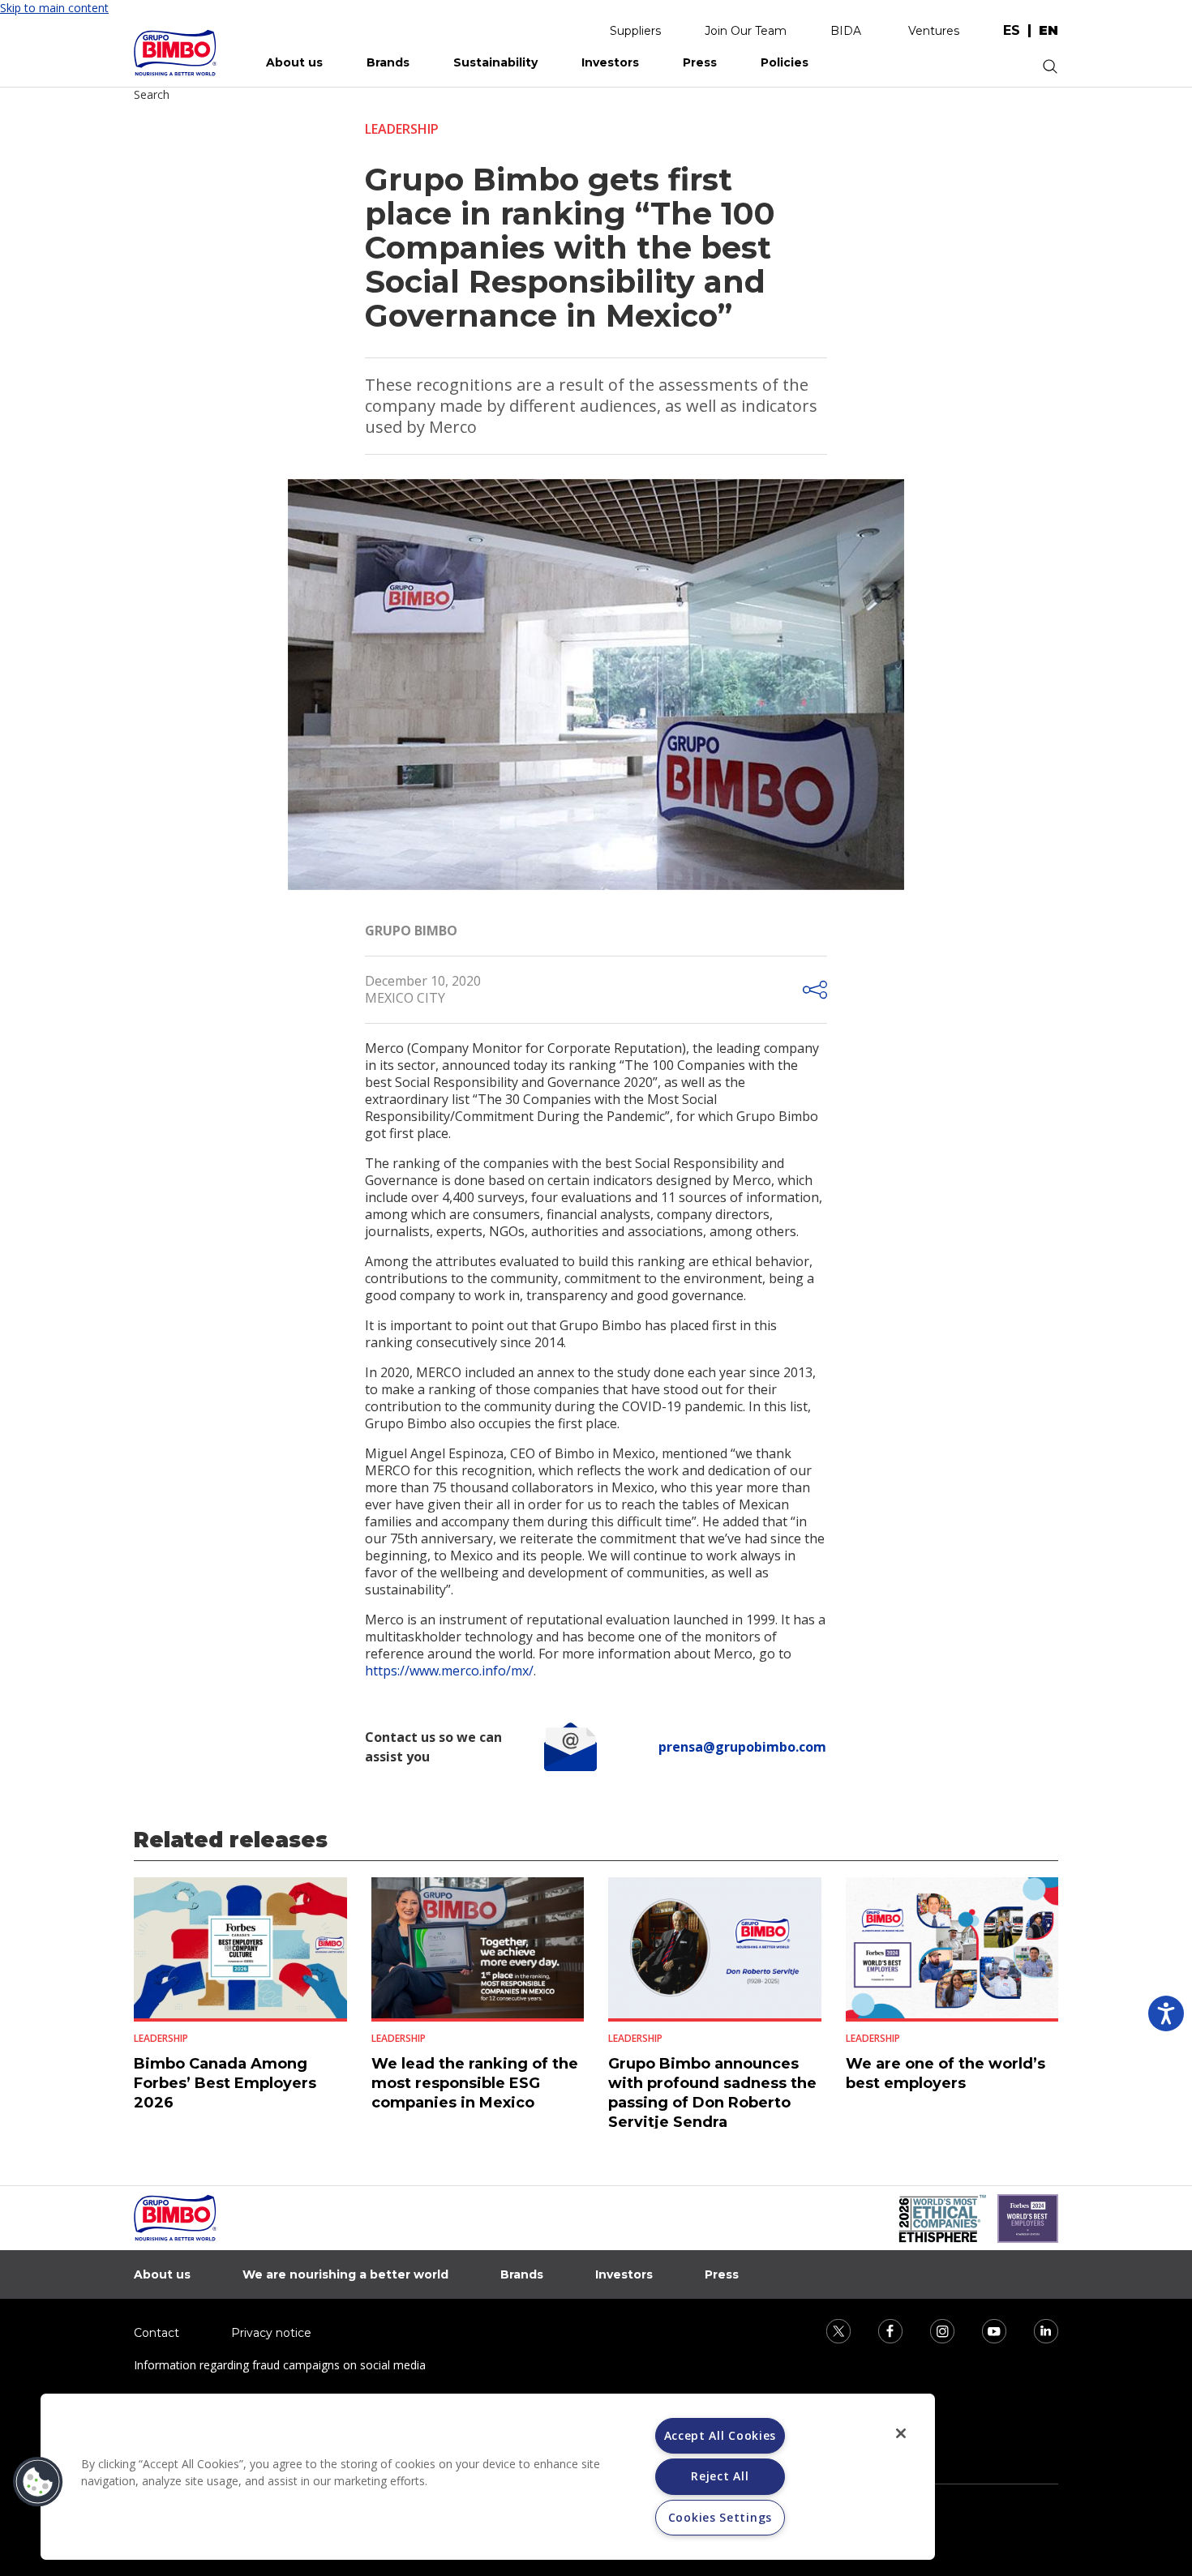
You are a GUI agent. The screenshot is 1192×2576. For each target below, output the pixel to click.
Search (152, 94)
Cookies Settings (720, 2517)
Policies (785, 62)
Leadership (402, 129)
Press (700, 62)
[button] (38, 2482)
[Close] (901, 2433)
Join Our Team (746, 31)
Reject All (720, 2476)
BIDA (846, 31)
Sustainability (495, 62)
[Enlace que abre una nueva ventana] (828, 2330)
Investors (610, 62)
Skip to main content (54, 8)
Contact (157, 2333)
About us (294, 62)
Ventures (934, 31)
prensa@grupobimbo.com (742, 1747)
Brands (388, 62)
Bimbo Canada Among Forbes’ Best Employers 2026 (225, 2083)
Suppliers (635, 31)
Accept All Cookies (720, 2435)
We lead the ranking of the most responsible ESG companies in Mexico (475, 2083)
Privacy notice (271, 2333)
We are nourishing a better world (345, 2274)
